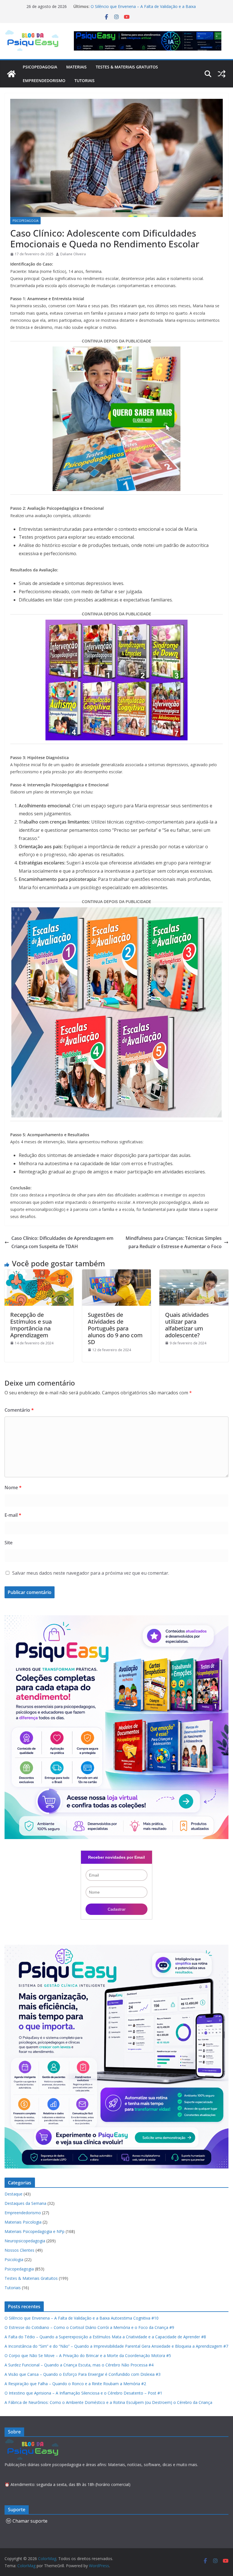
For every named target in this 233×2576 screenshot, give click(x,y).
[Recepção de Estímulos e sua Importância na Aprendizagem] (39, 1273)
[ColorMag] (11, 74)
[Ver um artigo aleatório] (222, 74)
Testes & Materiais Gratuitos (127, 67)
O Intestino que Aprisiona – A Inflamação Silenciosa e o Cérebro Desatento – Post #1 (83, 2393)
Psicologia (14, 2260)
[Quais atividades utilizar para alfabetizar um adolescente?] (194, 1273)
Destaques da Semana (25, 2203)
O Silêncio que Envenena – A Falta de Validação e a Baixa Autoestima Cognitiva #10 (82, 2318)
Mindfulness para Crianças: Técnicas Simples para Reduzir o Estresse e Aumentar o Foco (174, 1242)
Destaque (13, 2194)
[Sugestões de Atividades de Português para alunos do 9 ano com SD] (117, 1273)
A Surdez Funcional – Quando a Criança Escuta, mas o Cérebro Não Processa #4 (79, 2365)
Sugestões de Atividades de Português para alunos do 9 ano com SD (115, 1328)
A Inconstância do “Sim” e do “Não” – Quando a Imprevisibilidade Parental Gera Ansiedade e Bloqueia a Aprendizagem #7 (116, 2346)
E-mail (13, 1515)
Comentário (19, 1410)
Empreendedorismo (44, 81)
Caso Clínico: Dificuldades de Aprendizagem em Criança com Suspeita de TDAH (62, 1242)
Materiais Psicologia (23, 2222)
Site (9, 1543)
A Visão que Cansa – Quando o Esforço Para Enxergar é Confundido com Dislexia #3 (83, 2374)
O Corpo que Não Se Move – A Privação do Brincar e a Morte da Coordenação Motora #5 (88, 2355)
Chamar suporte (30, 2521)
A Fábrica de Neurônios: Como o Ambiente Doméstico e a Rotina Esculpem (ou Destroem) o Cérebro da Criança (108, 2402)
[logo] (33, 2442)
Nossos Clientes (19, 2250)
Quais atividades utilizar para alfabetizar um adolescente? (187, 1325)
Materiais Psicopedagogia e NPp (35, 2231)
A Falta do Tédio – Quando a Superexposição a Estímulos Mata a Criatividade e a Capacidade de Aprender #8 (105, 2337)
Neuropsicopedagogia (25, 2241)
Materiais (76, 67)
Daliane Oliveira (73, 254)
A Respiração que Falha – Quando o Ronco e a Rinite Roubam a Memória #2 (75, 2384)
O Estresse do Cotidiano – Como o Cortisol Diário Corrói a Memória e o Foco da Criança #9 (89, 2327)
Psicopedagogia (40, 67)
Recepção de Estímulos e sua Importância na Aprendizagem (31, 1325)
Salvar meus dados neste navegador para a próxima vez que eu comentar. (91, 1573)
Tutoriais (85, 81)
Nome (13, 1487)
